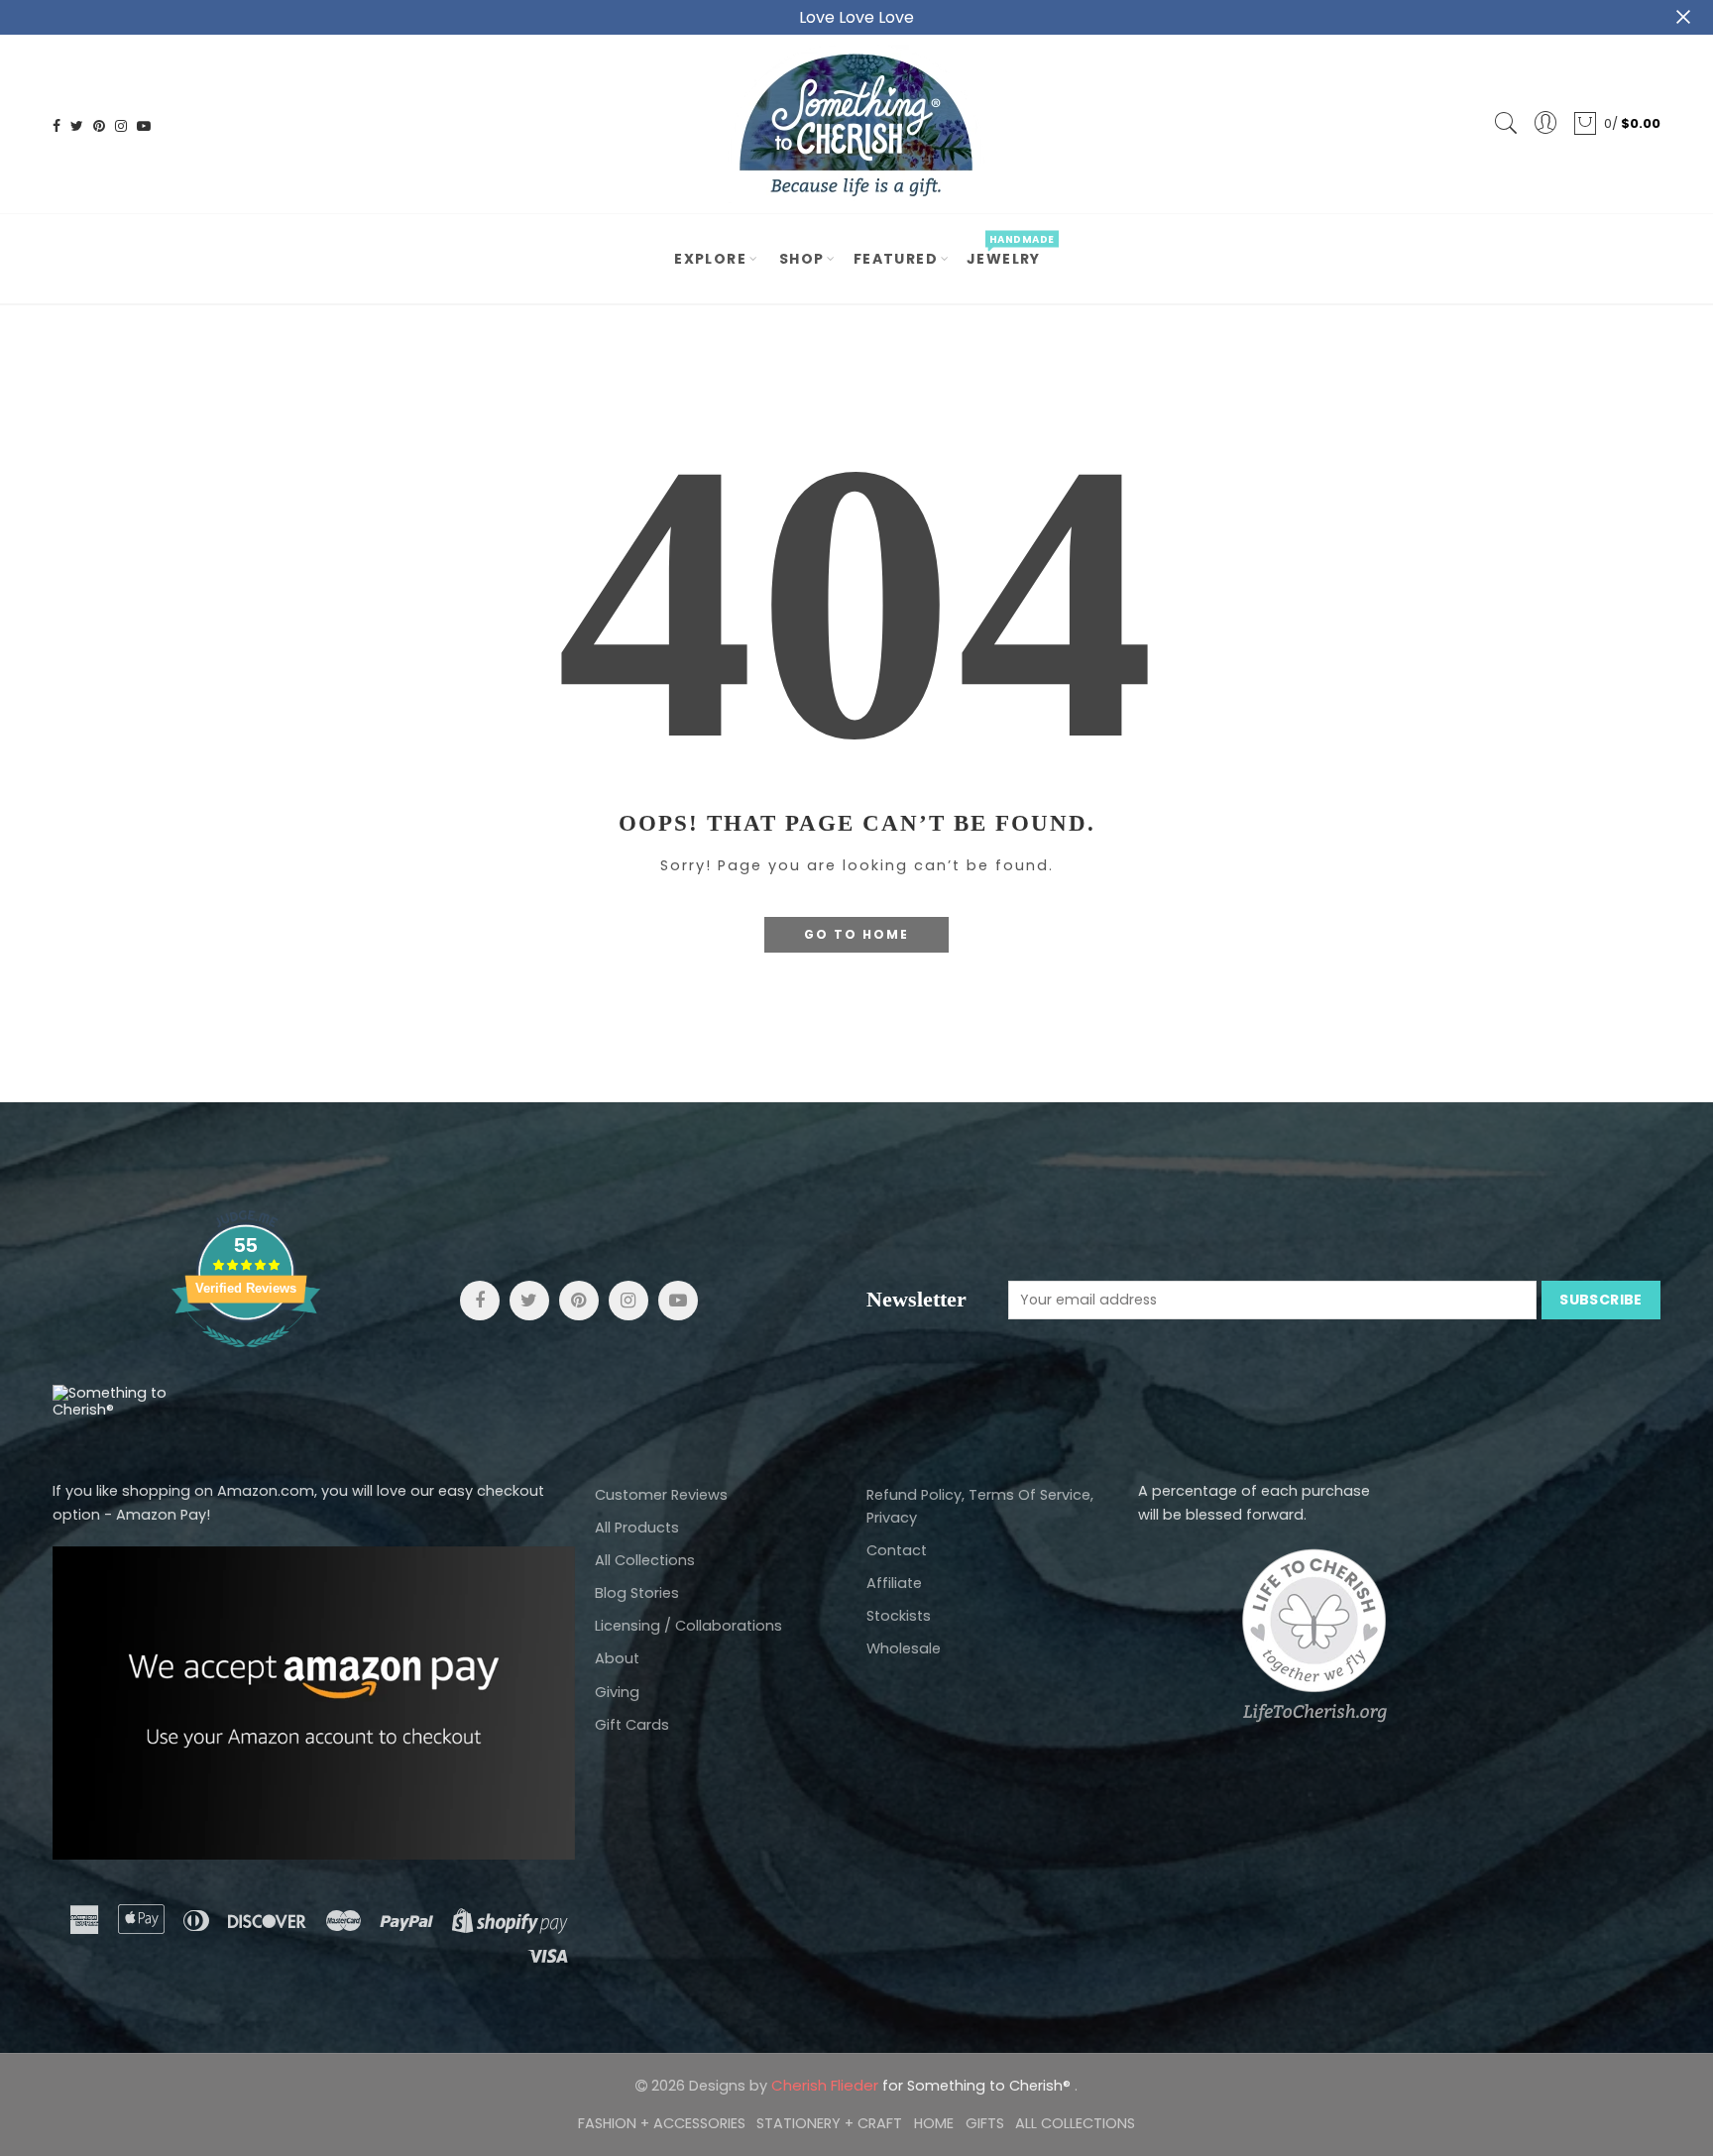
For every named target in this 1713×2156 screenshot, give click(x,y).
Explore (710, 259)
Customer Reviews (661, 1495)
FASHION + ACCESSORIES (662, 2123)
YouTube (678, 1301)
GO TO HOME (856, 934)
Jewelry (1010, 251)
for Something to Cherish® (923, 2086)
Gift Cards (632, 1725)
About (617, 1658)
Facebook (480, 1301)
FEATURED (896, 259)
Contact (897, 1550)
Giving (617, 1692)
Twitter (529, 1301)
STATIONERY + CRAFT (829, 2123)
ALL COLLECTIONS (1075, 2123)
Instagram (628, 1301)
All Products (637, 1528)
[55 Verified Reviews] (246, 1358)
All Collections (645, 1560)
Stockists (899, 1616)
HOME (934, 2123)
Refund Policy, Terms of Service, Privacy (980, 1506)
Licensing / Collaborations (688, 1626)
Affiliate (894, 1583)
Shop (802, 259)
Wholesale (904, 1648)
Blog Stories (637, 1593)
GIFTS (985, 2123)
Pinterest (579, 1301)
